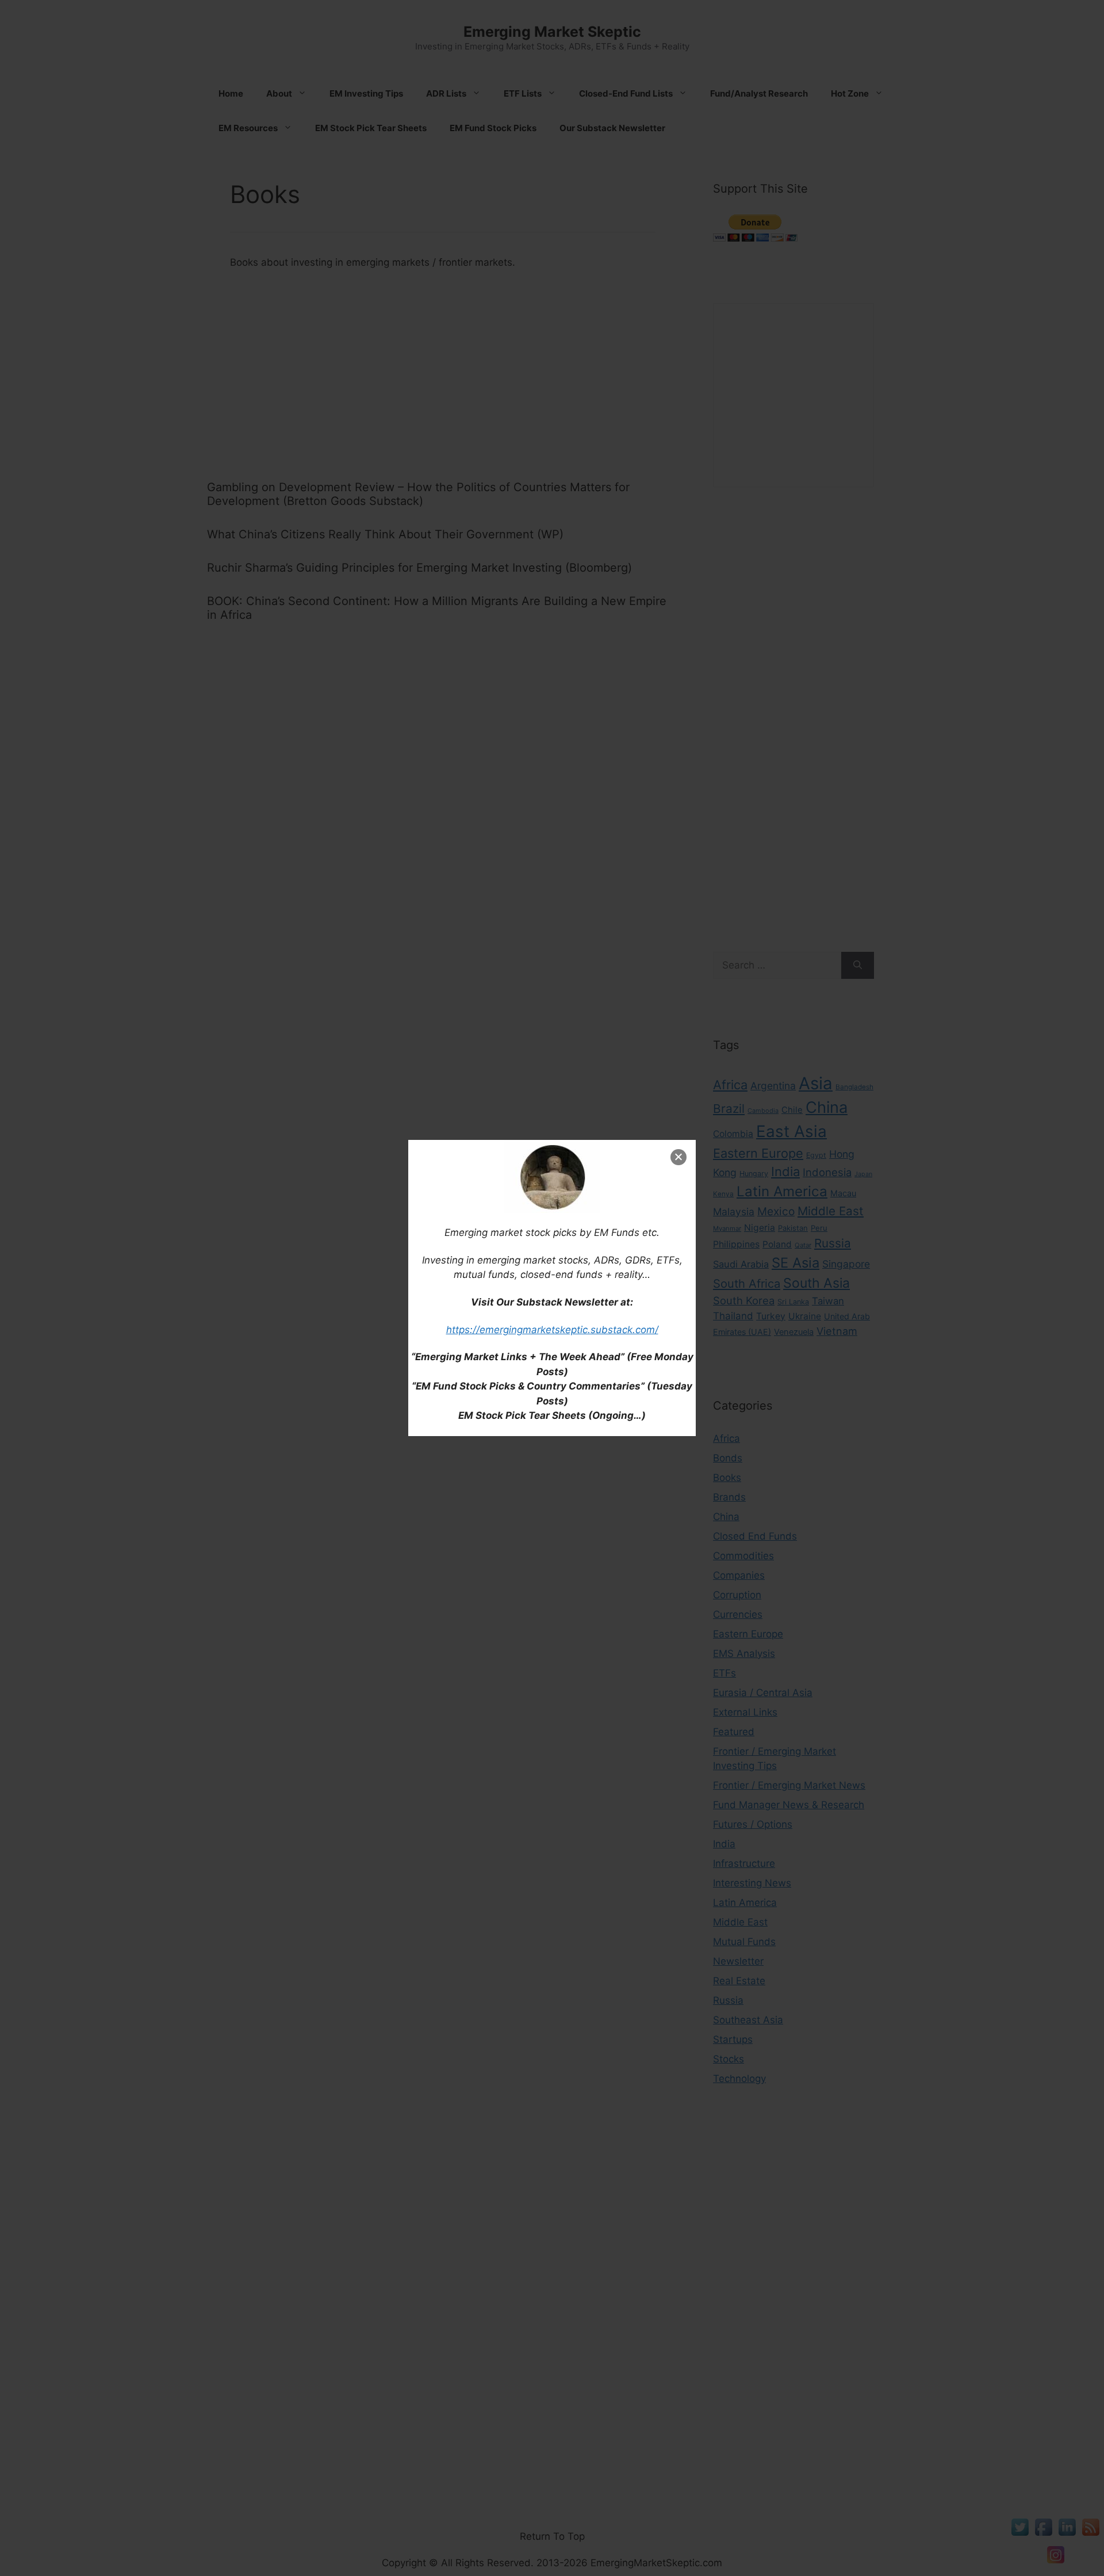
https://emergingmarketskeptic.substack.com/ (552, 1330)
